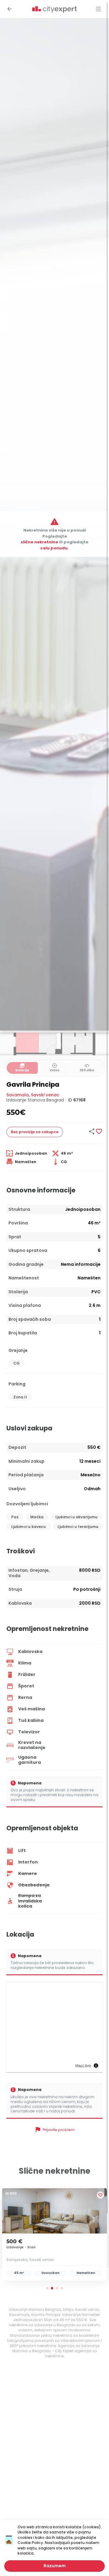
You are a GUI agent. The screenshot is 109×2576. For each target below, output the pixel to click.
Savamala (18, 1095)
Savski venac (45, 1095)
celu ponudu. (54, 548)
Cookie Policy (30, 2543)
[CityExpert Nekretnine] (54, 10)
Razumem (55, 2566)
